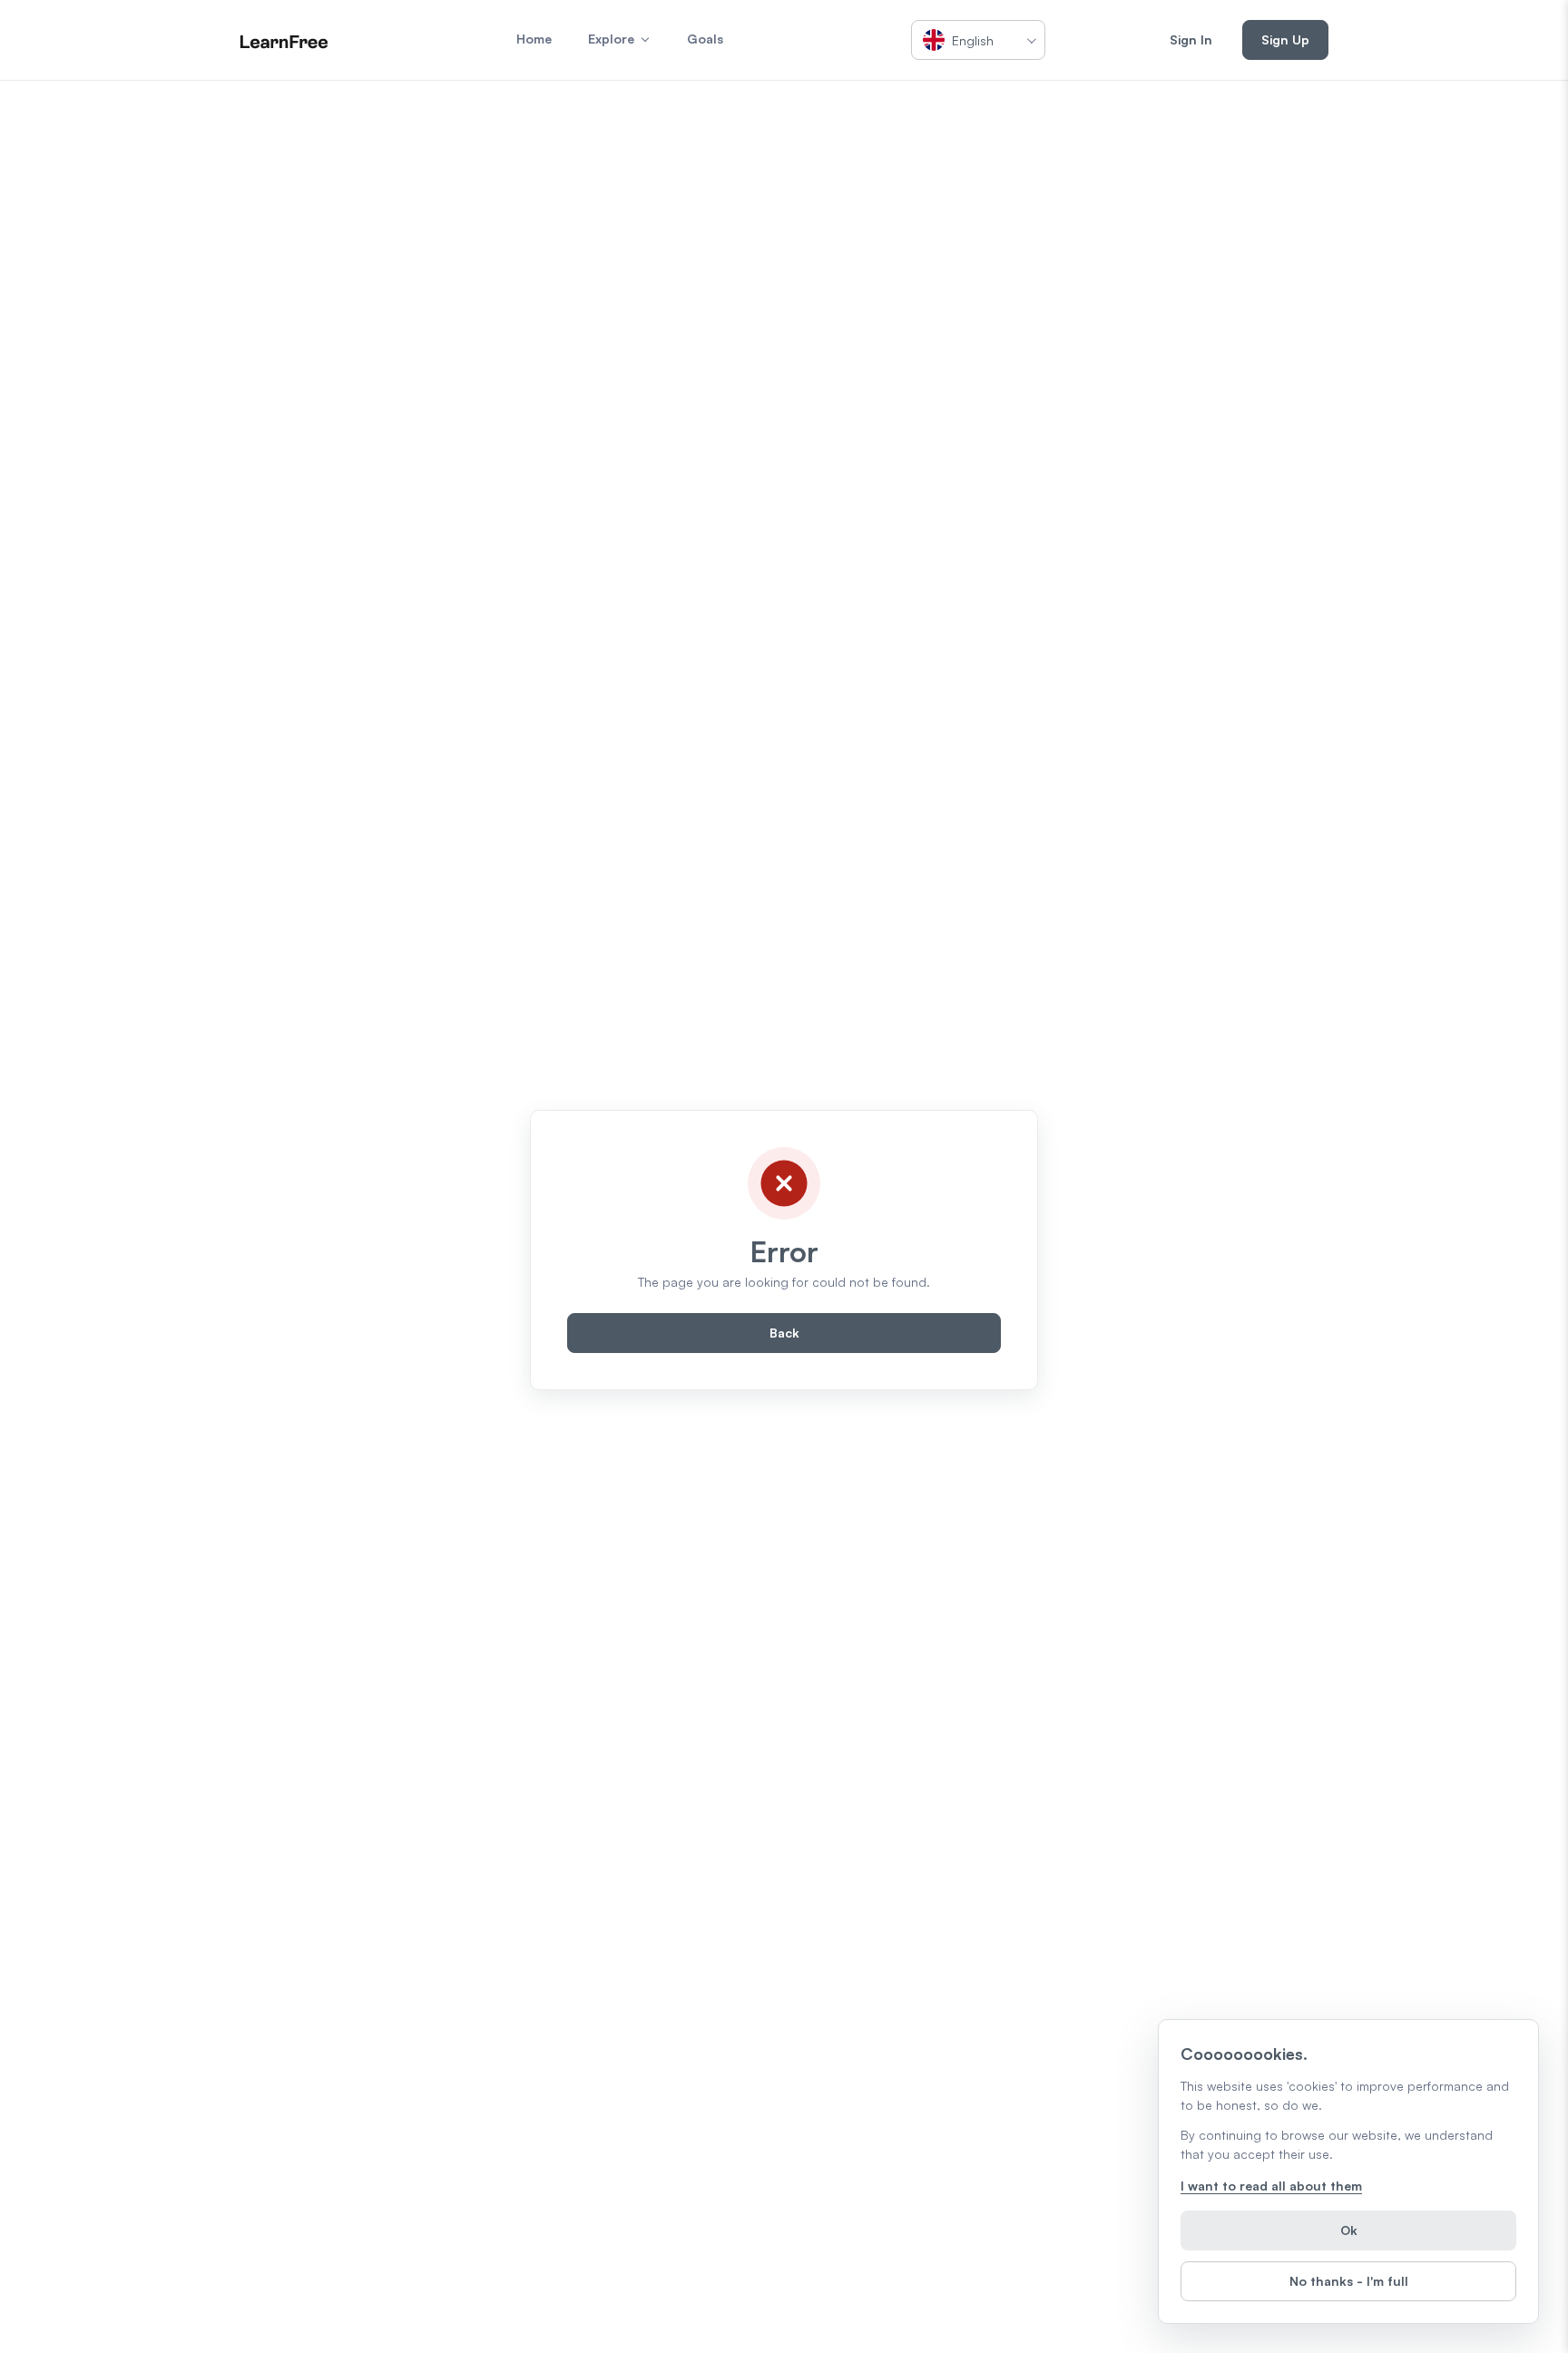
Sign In (1191, 39)
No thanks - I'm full (1349, 2281)
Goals (705, 39)
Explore (611, 39)
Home (534, 39)
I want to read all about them (1271, 2186)
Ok (1349, 2230)
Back (784, 1333)
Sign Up (1285, 39)
